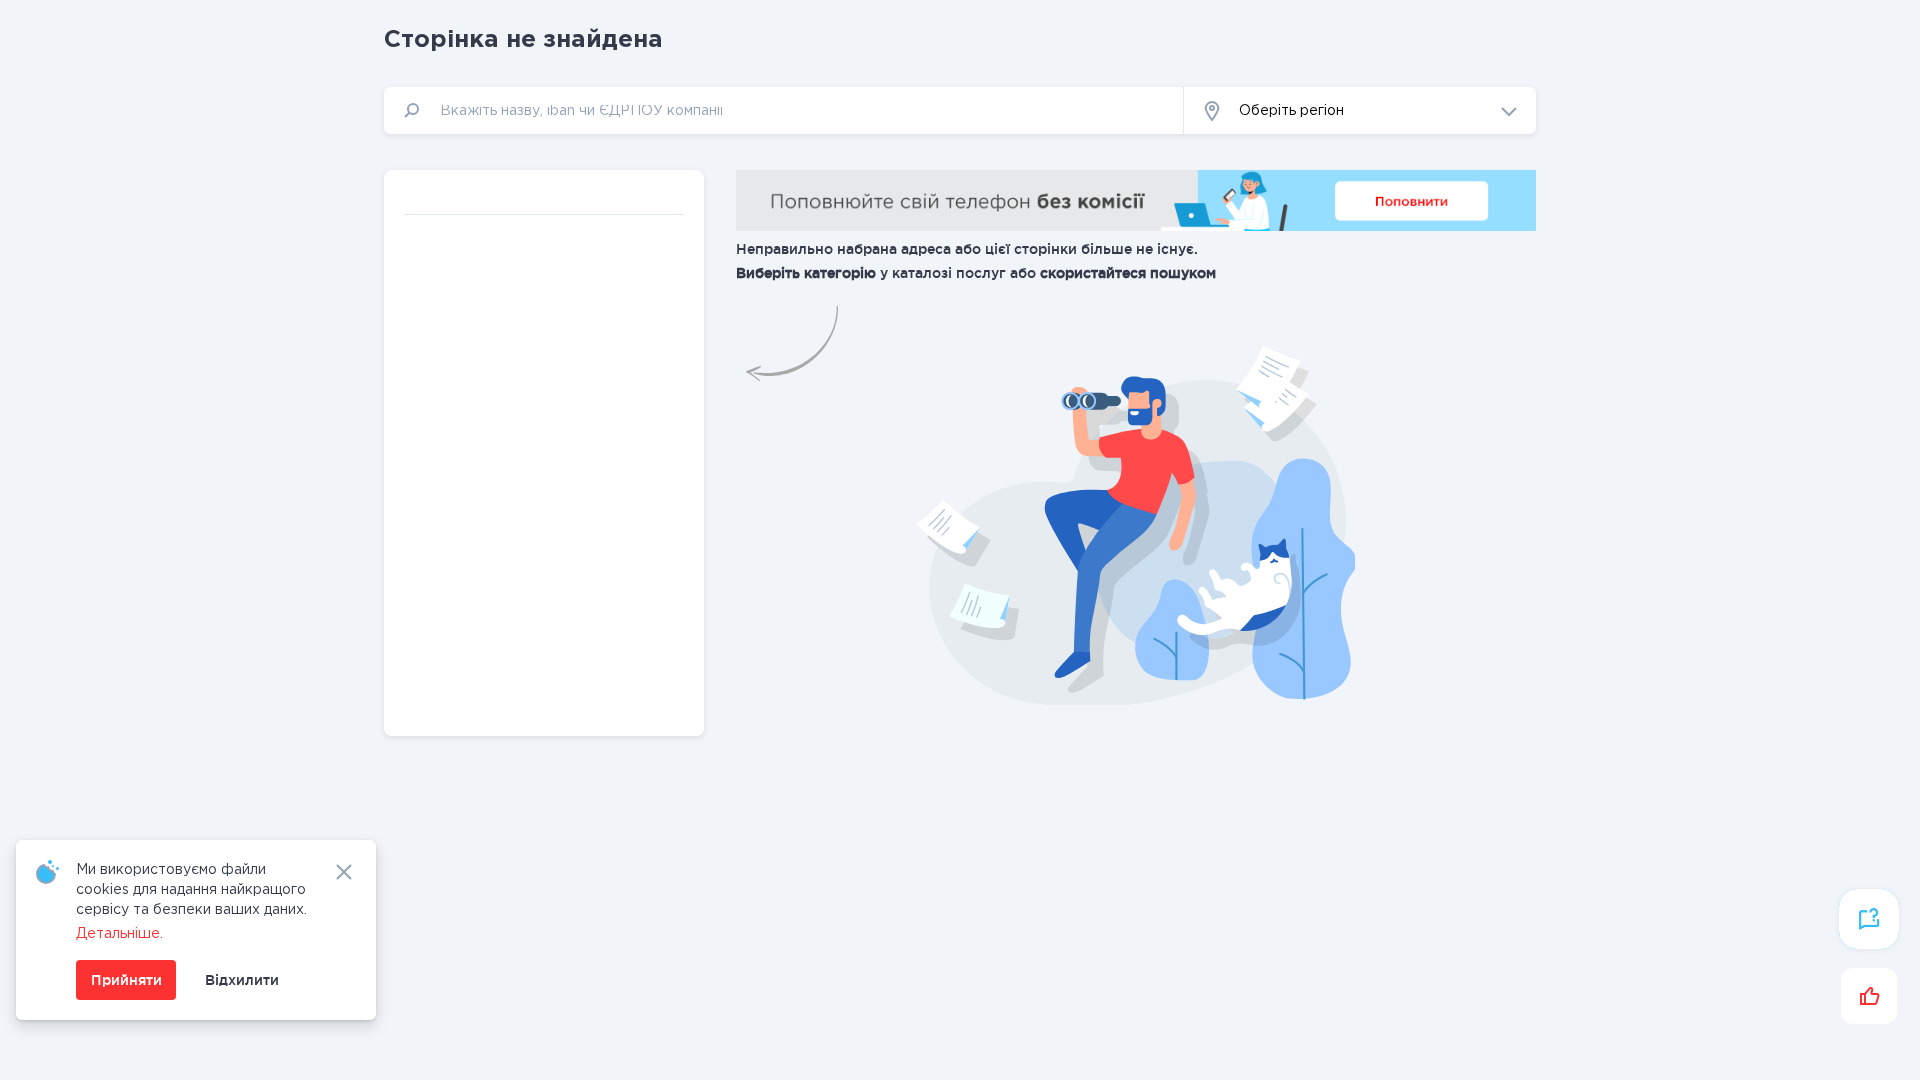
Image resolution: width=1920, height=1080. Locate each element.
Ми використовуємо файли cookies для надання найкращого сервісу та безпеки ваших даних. (191, 890)
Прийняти (126, 980)
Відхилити (242, 980)
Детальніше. (119, 934)
